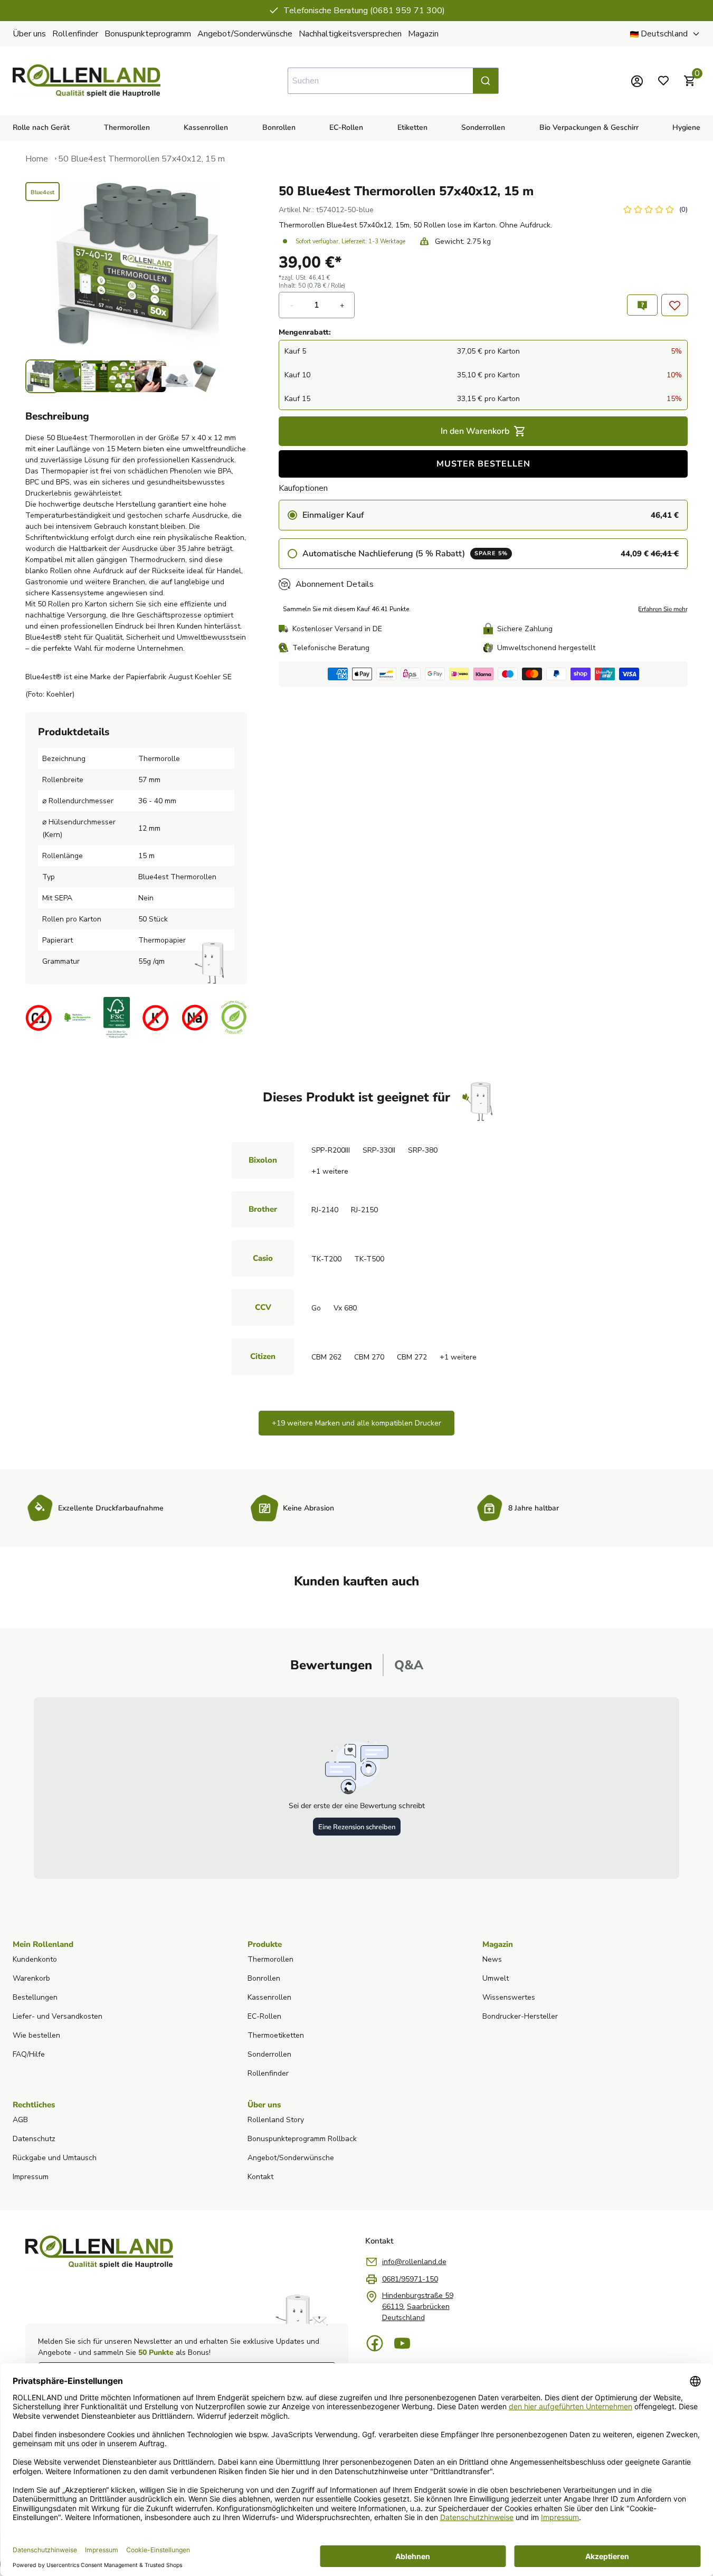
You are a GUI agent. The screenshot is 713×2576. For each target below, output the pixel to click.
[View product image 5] (150, 376)
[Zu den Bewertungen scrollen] (655, 210)
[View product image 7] (204, 376)
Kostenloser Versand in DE (337, 629)
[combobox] (393, 81)
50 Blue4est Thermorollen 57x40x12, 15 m (141, 159)
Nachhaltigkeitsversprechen (350, 34)
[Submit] (486, 81)
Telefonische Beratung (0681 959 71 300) (345, 11)
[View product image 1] (42, 376)
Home (37, 159)
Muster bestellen (483, 464)
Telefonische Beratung (331, 648)
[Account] (637, 81)
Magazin (423, 34)
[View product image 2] (69, 376)
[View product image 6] (177, 376)
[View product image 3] (96, 376)
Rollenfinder (75, 34)
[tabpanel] (356, 1788)
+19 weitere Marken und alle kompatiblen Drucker (356, 1423)
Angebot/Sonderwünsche (245, 34)
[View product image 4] (123, 376)
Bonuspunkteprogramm (148, 34)
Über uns (29, 34)
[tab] (331, 1665)
